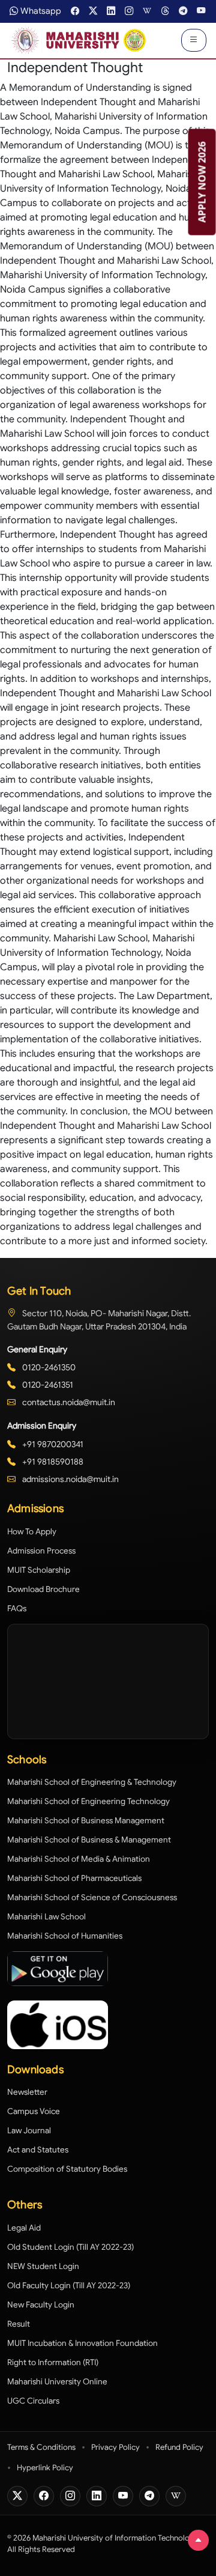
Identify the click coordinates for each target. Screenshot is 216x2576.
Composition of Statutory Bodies (67, 2169)
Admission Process (41, 1551)
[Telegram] (149, 2496)
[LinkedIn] (97, 2496)
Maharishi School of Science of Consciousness (92, 1897)
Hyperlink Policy (45, 2468)
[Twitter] (17, 2496)
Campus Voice (34, 2111)
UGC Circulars (33, 2401)
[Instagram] (70, 2496)
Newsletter (27, 2092)
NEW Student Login (43, 2266)
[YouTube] (123, 2496)
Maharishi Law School (46, 1917)
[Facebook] (44, 2496)
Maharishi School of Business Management (86, 1821)
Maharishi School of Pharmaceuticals (74, 1878)
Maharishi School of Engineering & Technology (92, 1782)
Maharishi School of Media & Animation (79, 1859)
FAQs (17, 1608)
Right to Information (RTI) (53, 2362)
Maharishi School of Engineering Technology (88, 1801)
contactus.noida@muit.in (68, 1402)
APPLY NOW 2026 (202, 182)
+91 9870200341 (52, 1444)
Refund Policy (179, 2447)
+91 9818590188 (52, 1462)
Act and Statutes (38, 2150)
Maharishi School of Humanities (65, 1936)
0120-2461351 (47, 1385)
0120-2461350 (48, 1367)
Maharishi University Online (57, 2382)
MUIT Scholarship (39, 1570)
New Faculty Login (41, 2305)
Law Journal (29, 2131)
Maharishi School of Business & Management (89, 1840)
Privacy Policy (115, 2447)
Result (19, 2324)
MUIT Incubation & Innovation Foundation (82, 2343)
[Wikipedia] (176, 2496)
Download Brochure (43, 1589)
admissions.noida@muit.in (70, 1479)
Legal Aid (24, 2228)
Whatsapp (41, 11)
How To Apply (32, 1532)
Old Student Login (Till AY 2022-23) (70, 2247)
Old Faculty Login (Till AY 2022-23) (69, 2286)
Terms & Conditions (41, 2447)
